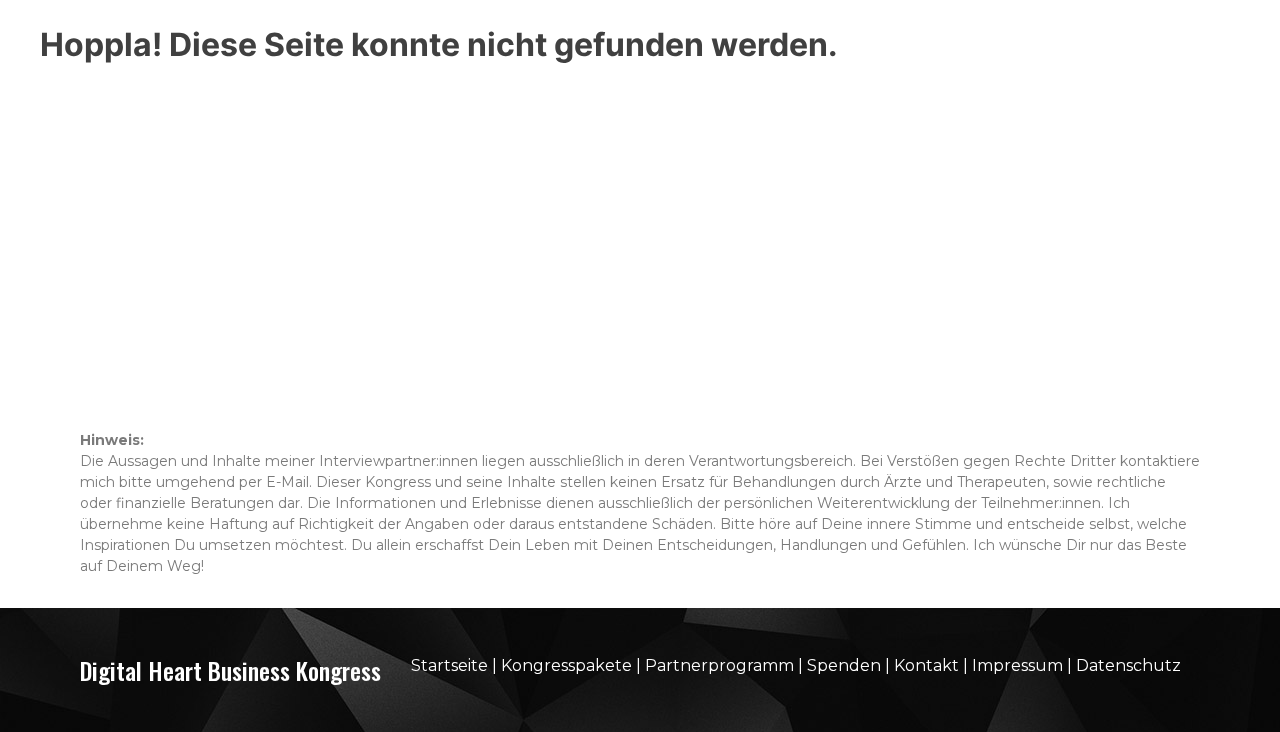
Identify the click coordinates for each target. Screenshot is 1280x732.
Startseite (449, 665)
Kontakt (926, 665)
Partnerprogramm (719, 665)
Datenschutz (1128, 665)
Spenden (844, 665)
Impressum (1017, 665)
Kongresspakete (568, 665)
